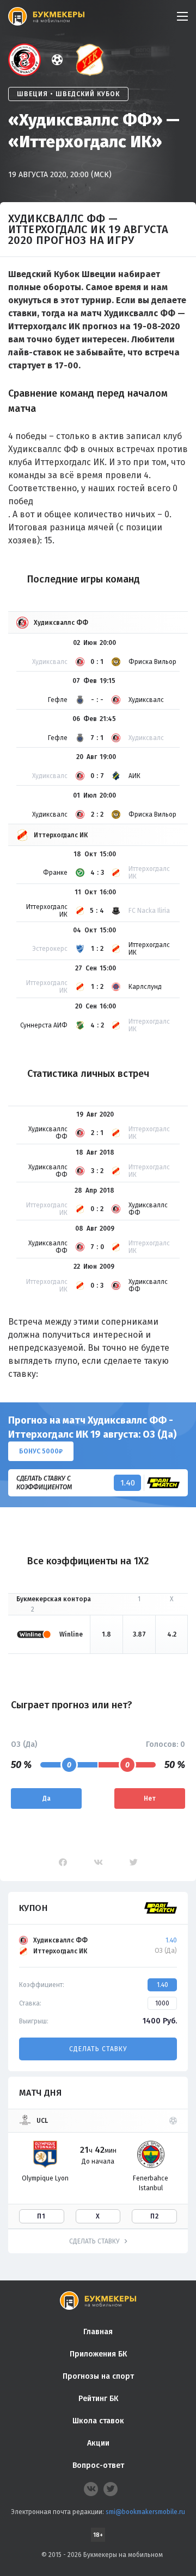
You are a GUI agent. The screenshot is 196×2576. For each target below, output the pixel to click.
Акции (98, 2443)
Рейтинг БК (98, 2399)
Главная (98, 2332)
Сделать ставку (98, 2049)
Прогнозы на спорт (98, 2376)
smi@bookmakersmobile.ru (145, 2512)
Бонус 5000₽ (41, 1451)
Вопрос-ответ (98, 2465)
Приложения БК (98, 2354)
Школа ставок (98, 2421)
